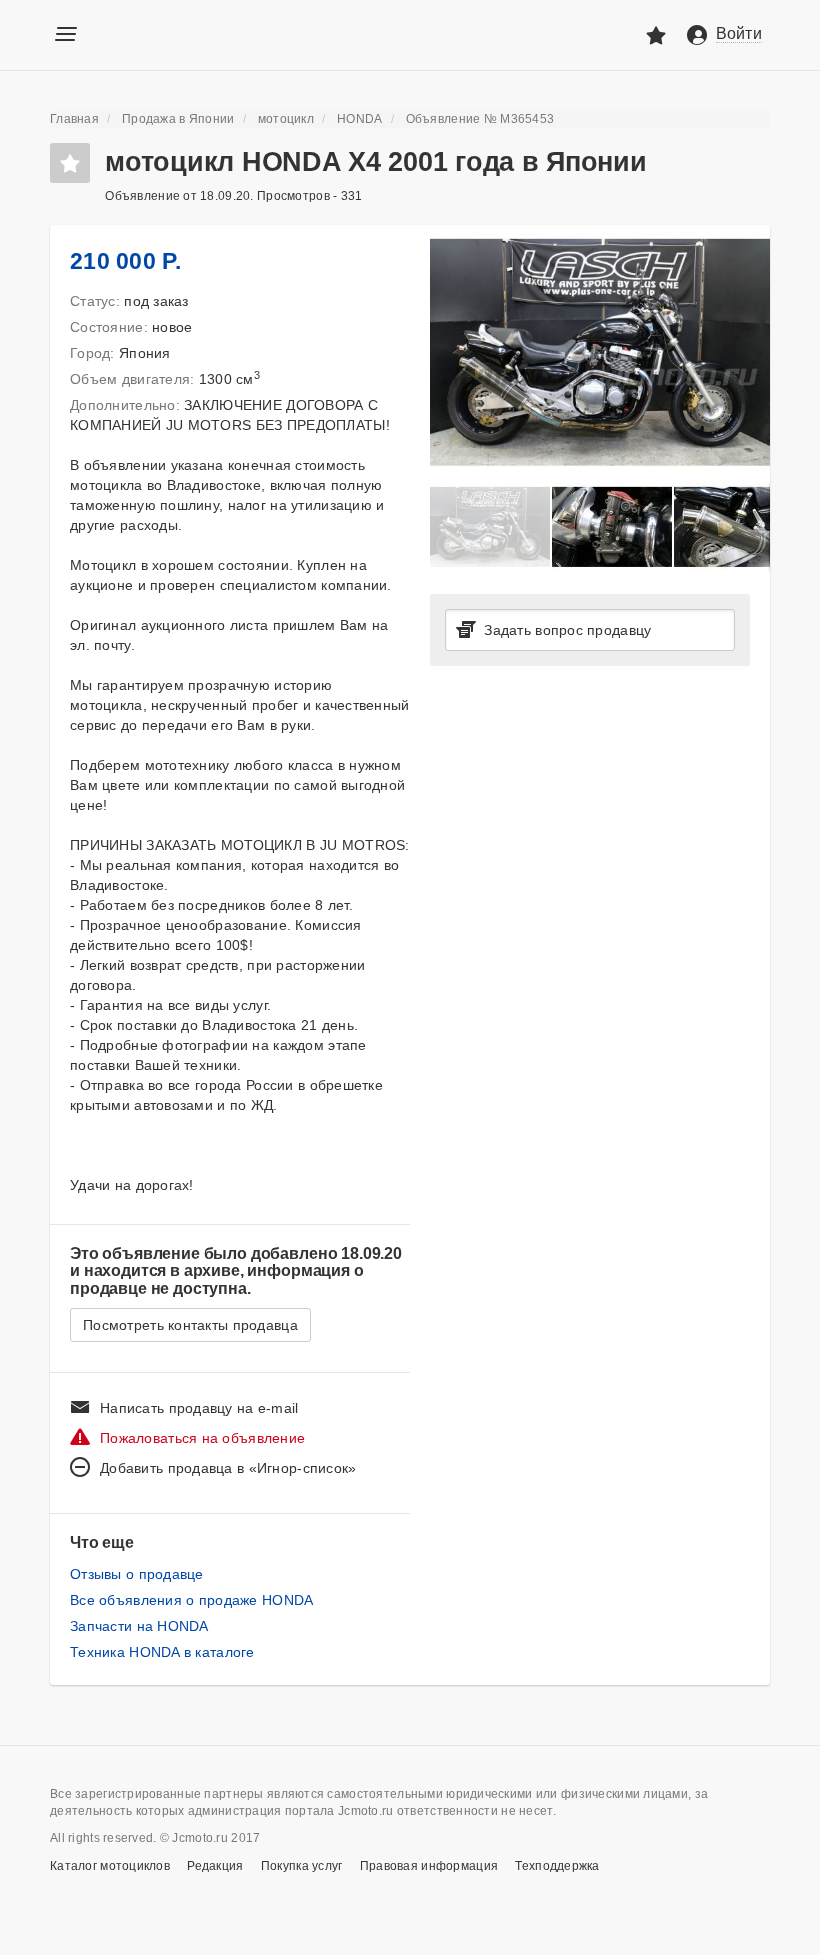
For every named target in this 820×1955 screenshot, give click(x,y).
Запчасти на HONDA (139, 1626)
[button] (752, 243)
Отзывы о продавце (137, 1574)
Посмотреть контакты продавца (190, 1325)
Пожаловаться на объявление (202, 1438)
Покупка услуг (302, 1866)
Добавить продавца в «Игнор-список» (228, 1468)
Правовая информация (429, 1866)
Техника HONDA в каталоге (162, 1652)
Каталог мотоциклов (110, 1866)
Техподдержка (557, 1866)
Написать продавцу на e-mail (199, 1408)
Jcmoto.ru (153, 33)
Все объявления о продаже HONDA (191, 1600)
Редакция (215, 1866)
